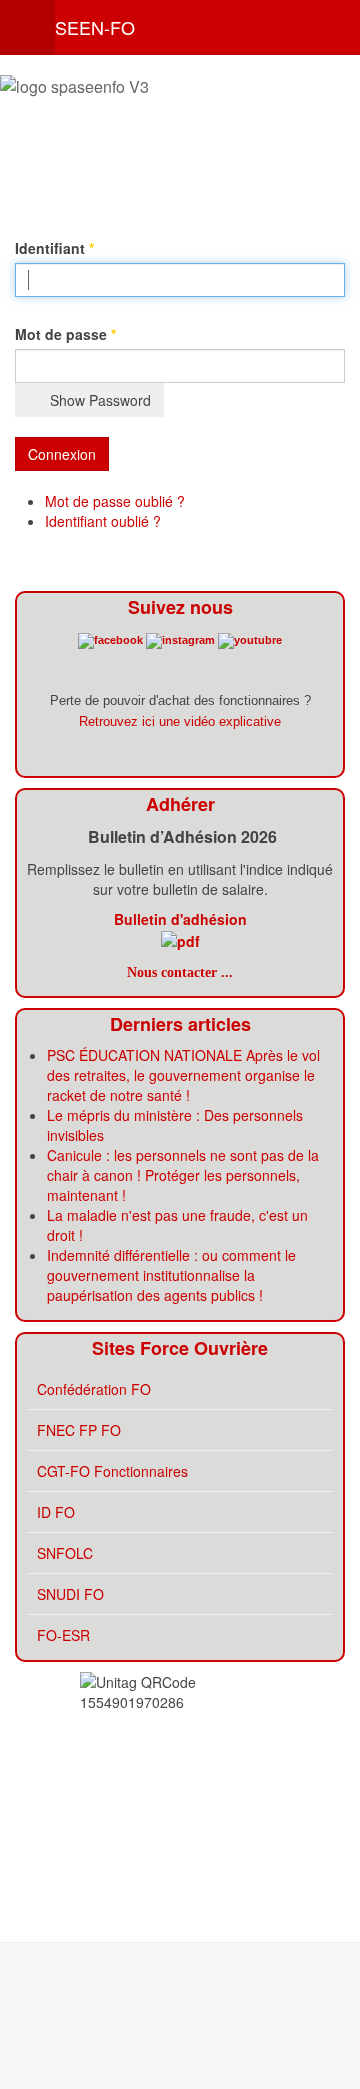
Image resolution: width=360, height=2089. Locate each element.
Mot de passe (65, 334)
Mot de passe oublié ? (115, 501)
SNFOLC (65, 1553)
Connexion (62, 454)
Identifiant (54, 248)
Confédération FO (94, 1389)
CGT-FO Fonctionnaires (112, 1471)
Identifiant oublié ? (103, 521)
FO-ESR (63, 1635)
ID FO (56, 1512)
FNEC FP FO (79, 1430)
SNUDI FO (70, 1594)
